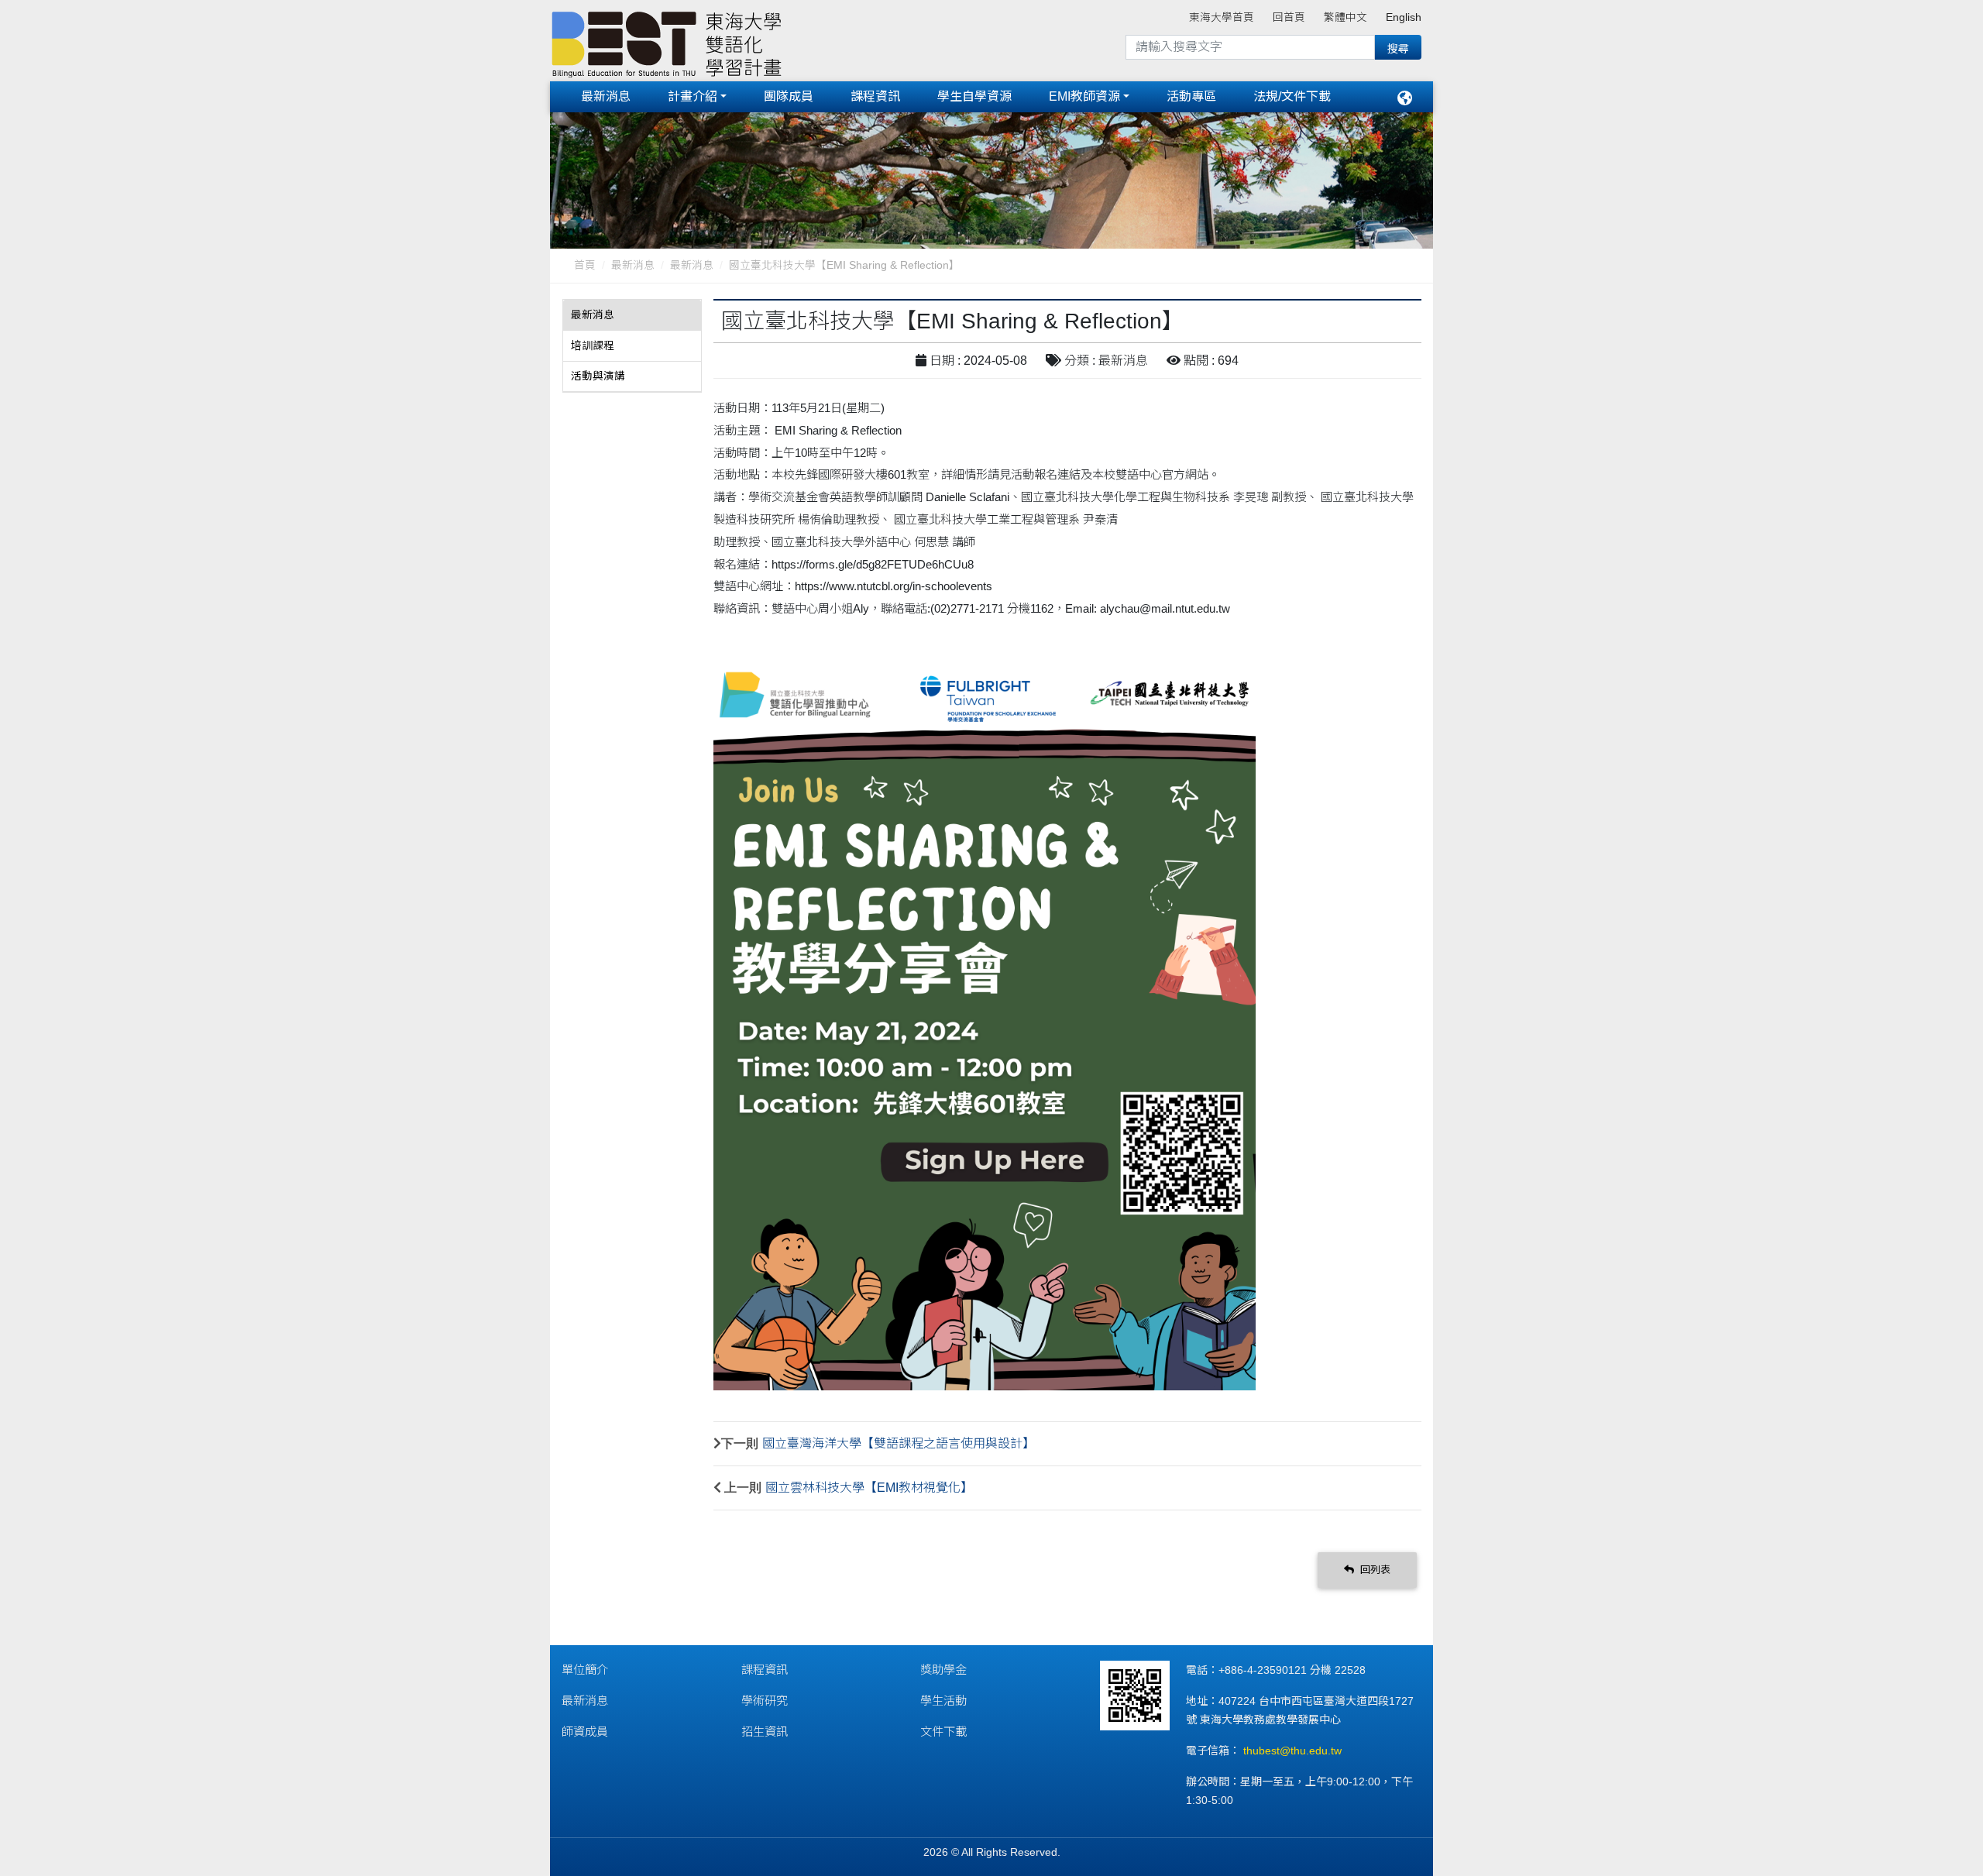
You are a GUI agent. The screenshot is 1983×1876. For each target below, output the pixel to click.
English (1404, 17)
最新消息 (606, 96)
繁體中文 (1345, 17)
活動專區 (1191, 96)
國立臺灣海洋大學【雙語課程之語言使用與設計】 (899, 1443)
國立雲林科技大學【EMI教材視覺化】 (869, 1488)
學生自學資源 (974, 96)
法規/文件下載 (1292, 96)
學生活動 (943, 1701)
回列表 (1374, 1570)
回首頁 (1289, 17)
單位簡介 (585, 1670)
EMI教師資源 (1084, 96)
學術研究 (765, 1701)
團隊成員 (789, 96)
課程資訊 (875, 96)
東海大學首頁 (1222, 17)
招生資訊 (765, 1732)
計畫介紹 (693, 96)
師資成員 (585, 1732)
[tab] (632, 315)
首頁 (585, 265)
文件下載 (943, 1732)
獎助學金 (943, 1670)
